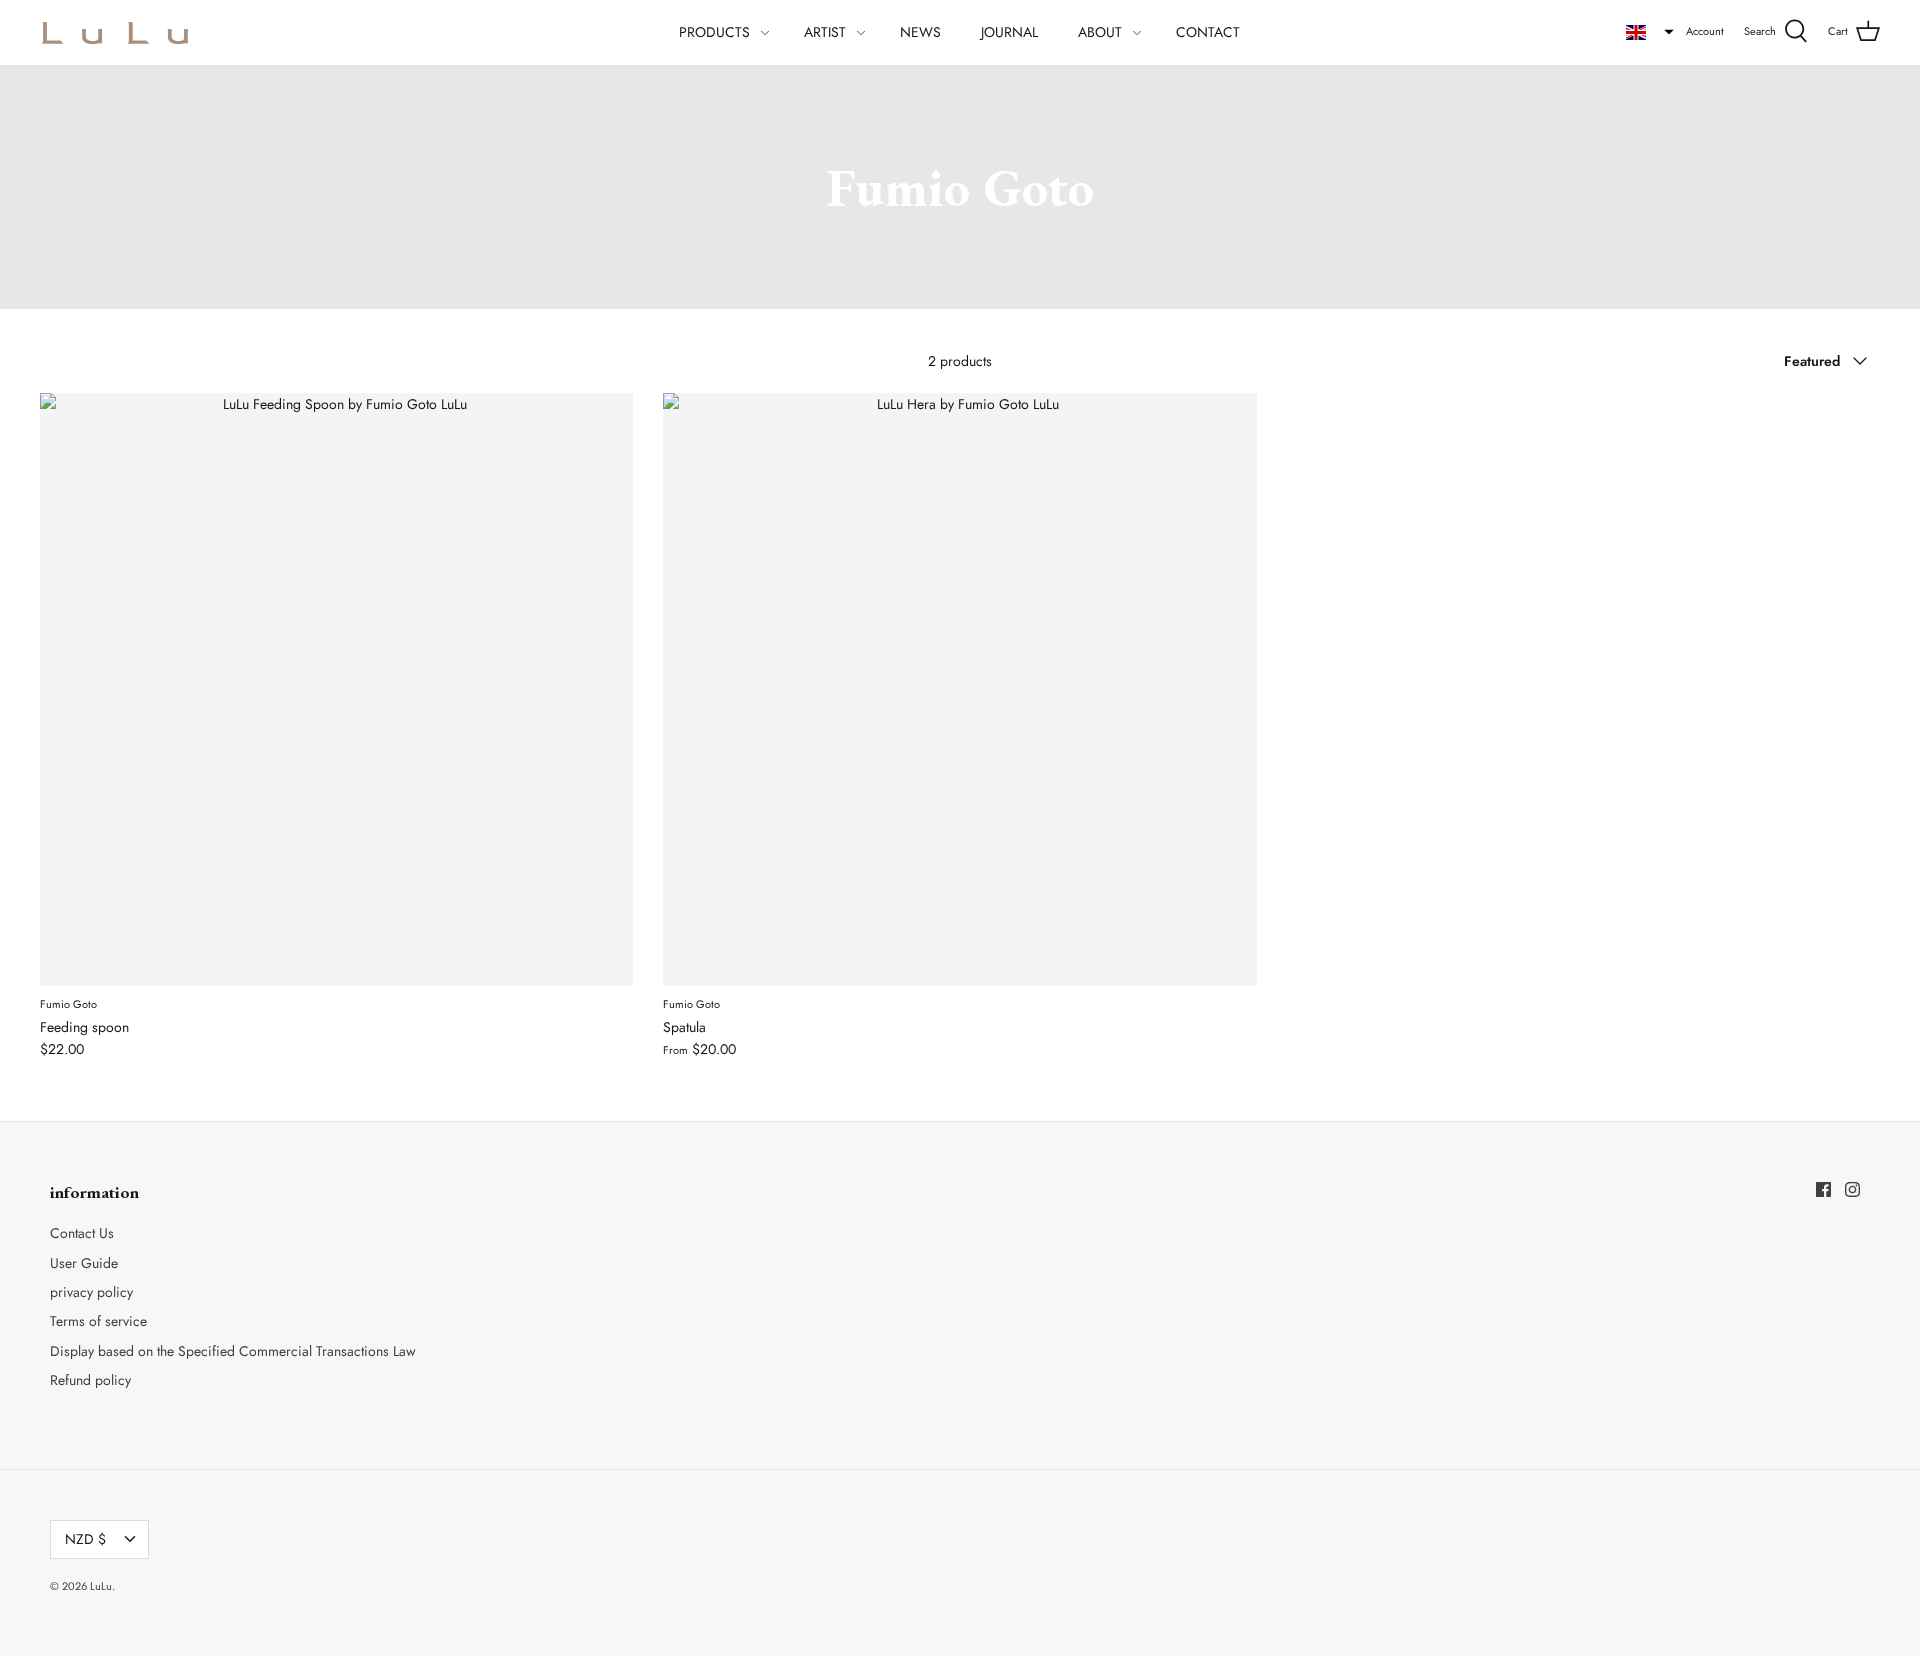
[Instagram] (1852, 1189)
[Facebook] (1823, 1189)
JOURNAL (1009, 32)
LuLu (101, 1586)
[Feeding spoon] (336, 689)
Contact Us (82, 1233)
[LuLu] (115, 32)
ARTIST (825, 32)
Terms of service (98, 1321)
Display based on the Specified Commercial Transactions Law (233, 1351)
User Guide (84, 1263)
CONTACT (1208, 32)
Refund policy (90, 1380)
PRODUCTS (714, 32)
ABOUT (1100, 32)
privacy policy (91, 1292)
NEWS (920, 32)
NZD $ (85, 1539)
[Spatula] (959, 689)
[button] (1650, 32)
